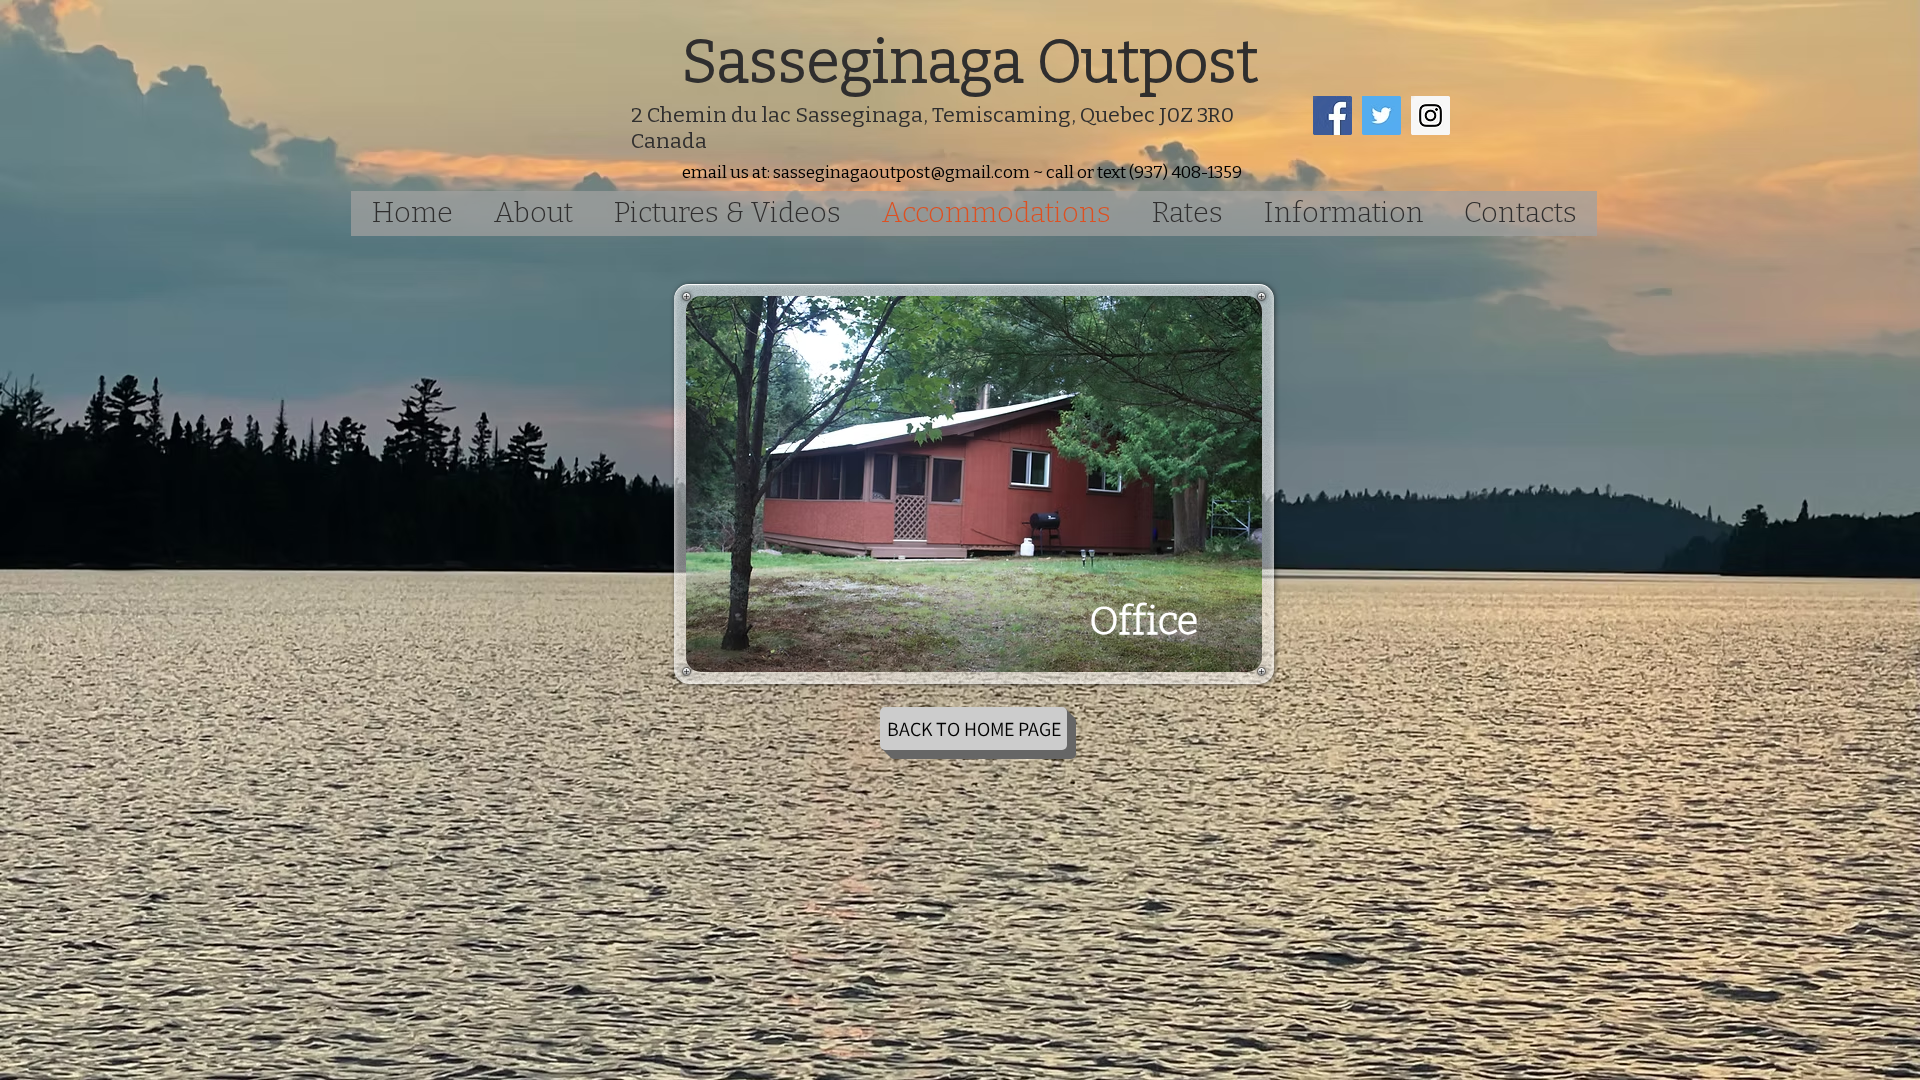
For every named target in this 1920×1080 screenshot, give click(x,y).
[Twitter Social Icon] (1381, 115)
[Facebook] (1332, 115)
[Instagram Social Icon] (1430, 115)
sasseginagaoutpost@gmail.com (901, 172)
